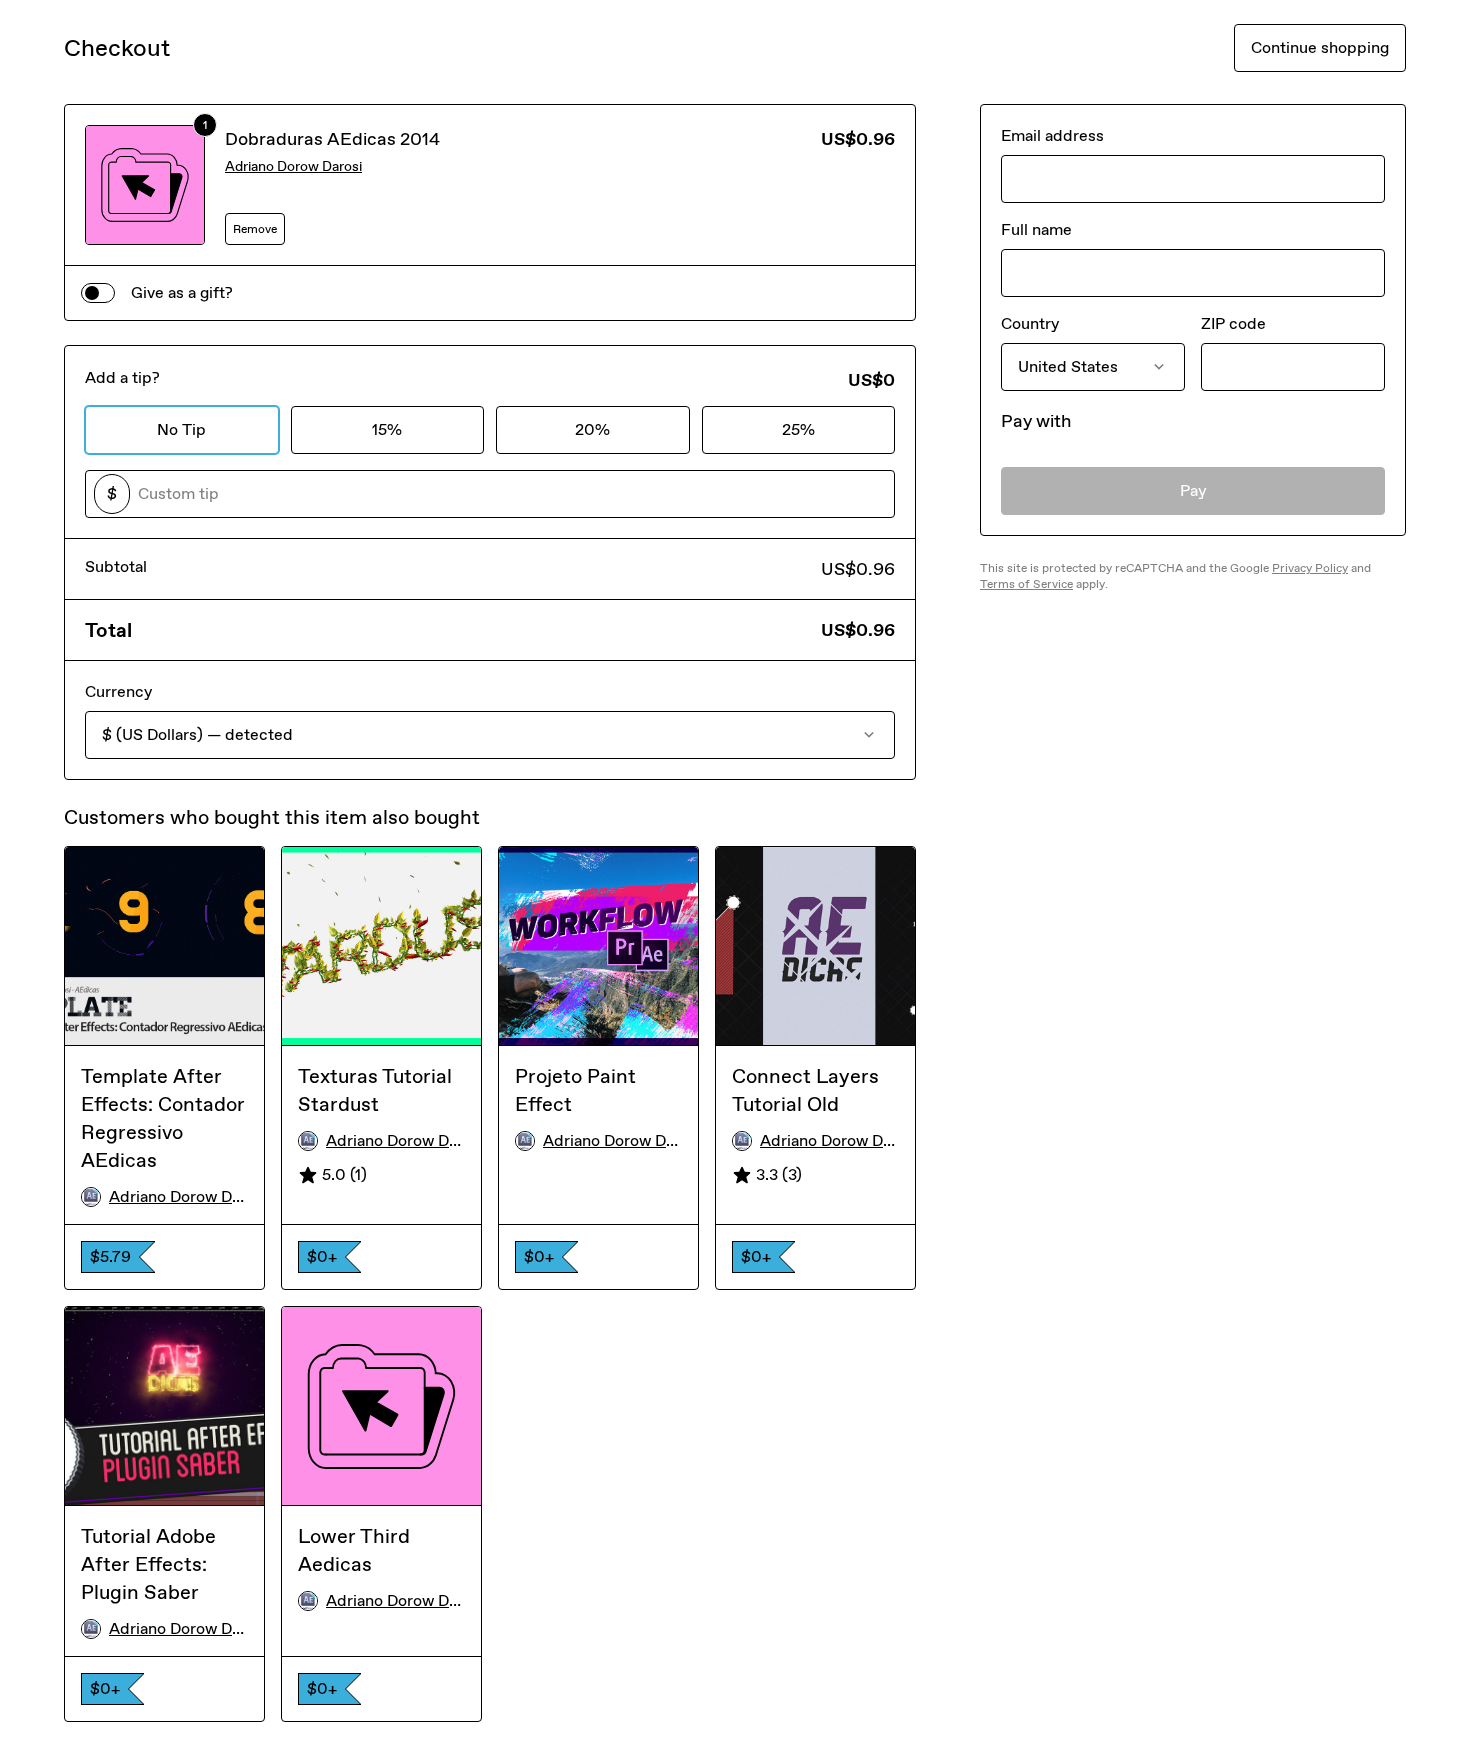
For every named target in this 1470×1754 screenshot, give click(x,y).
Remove (255, 229)
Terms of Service (1026, 584)
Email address (1052, 135)
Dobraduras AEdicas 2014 (332, 139)
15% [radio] (387, 429)
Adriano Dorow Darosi (293, 166)
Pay (1193, 490)
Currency (118, 691)
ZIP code (1233, 323)
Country (1030, 323)
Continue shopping (1320, 47)
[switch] (98, 293)
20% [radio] (592, 429)
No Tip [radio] (181, 429)
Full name (1036, 229)
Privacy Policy (1310, 568)
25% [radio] (798, 429)
